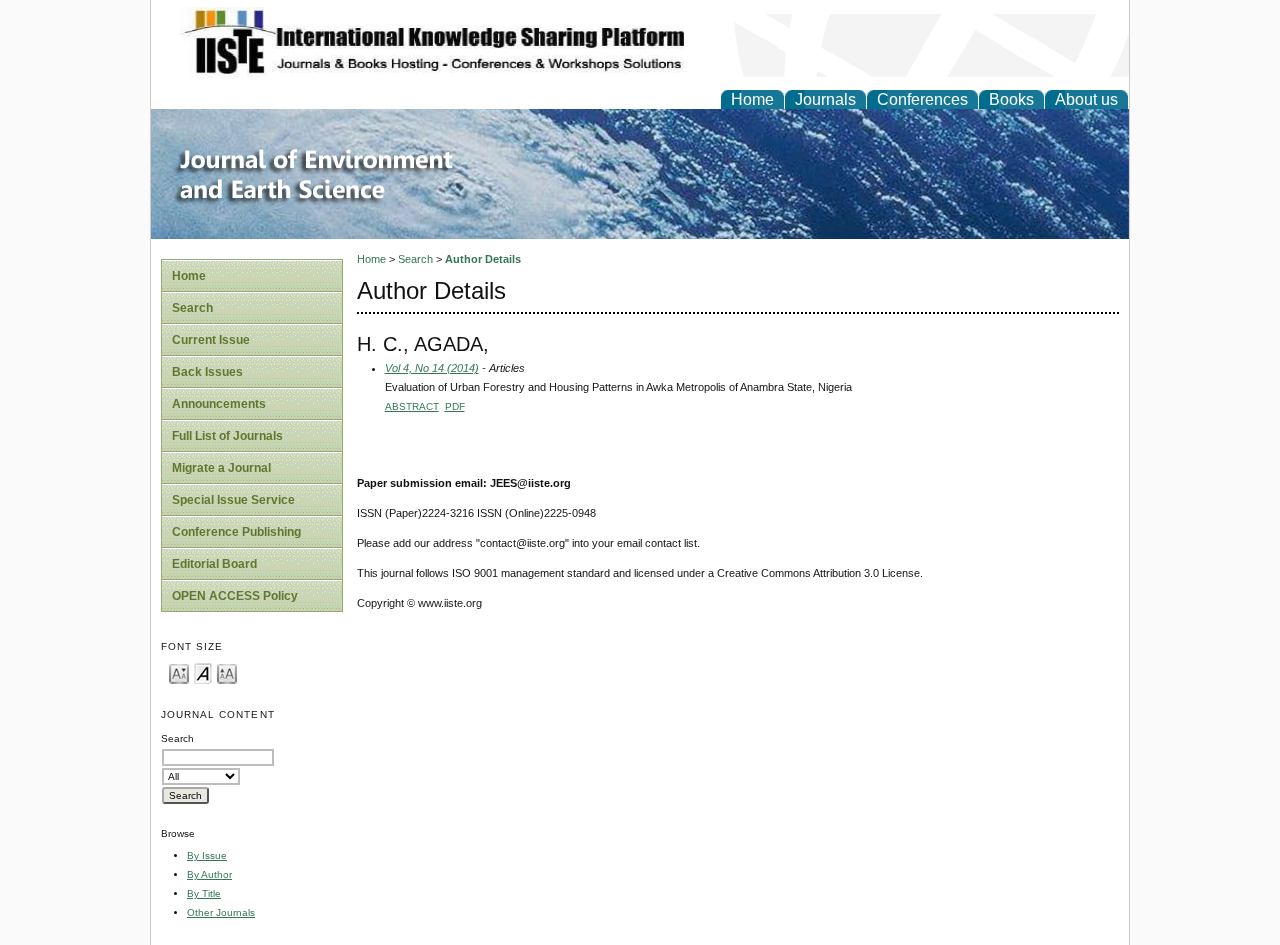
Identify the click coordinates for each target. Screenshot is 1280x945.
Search (192, 308)
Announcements (219, 404)
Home (752, 99)
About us (1086, 99)
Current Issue (211, 340)
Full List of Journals (227, 436)
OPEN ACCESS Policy (235, 596)
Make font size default (203, 672)
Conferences (922, 99)
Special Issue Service (233, 500)
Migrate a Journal (221, 468)
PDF (455, 406)
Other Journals (221, 912)
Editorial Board (214, 564)
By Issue (207, 855)
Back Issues (207, 372)
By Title (204, 893)
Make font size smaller (179, 672)
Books (1011, 99)
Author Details (483, 259)
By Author (209, 874)
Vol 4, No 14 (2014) (432, 368)
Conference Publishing (236, 532)
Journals (825, 99)
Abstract (412, 406)
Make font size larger (227, 672)
